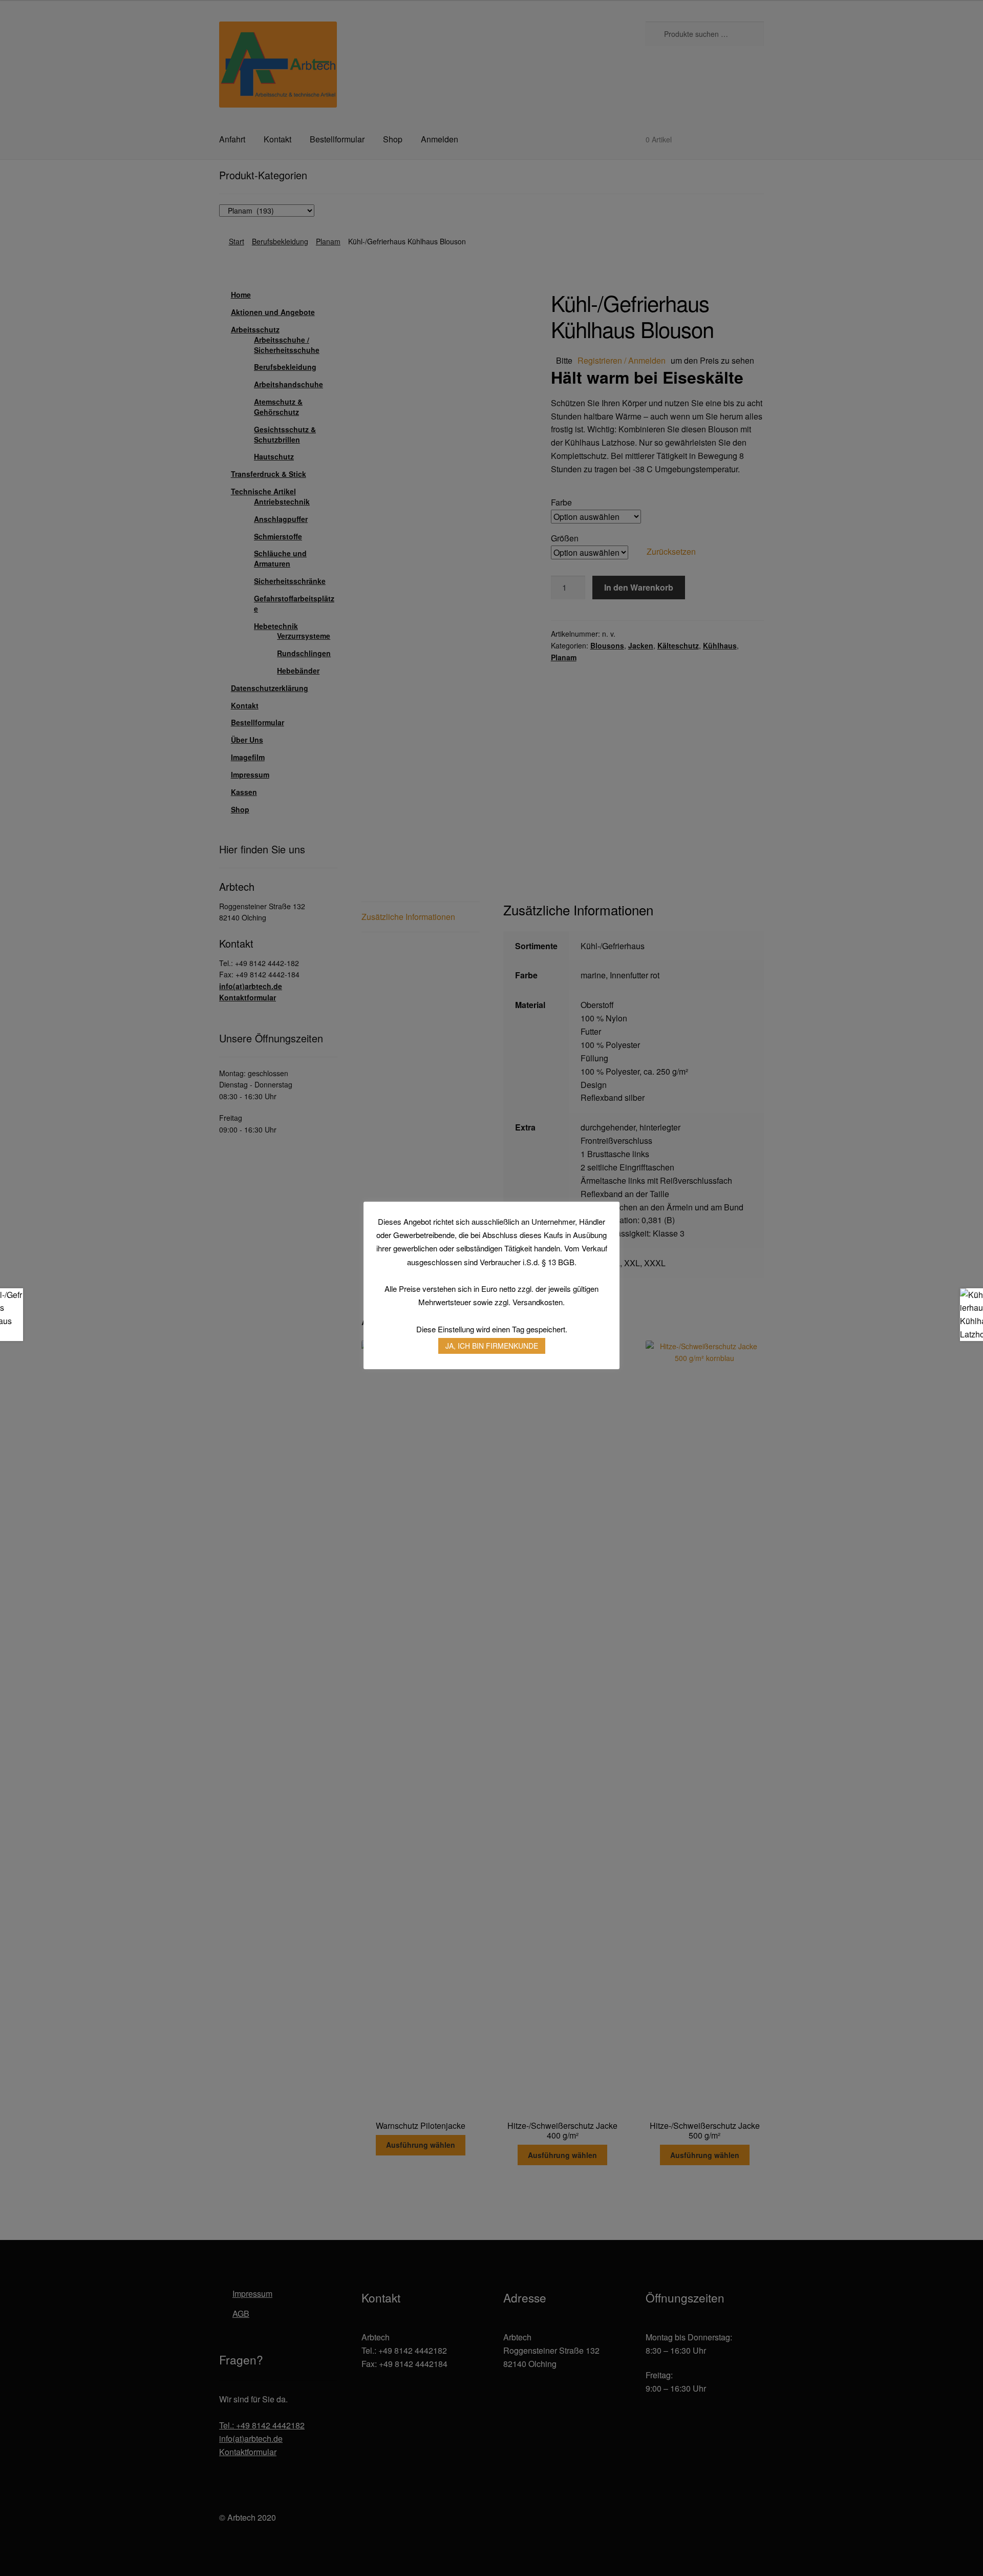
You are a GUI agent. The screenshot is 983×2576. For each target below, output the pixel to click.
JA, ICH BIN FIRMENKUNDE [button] (492, 1346)
